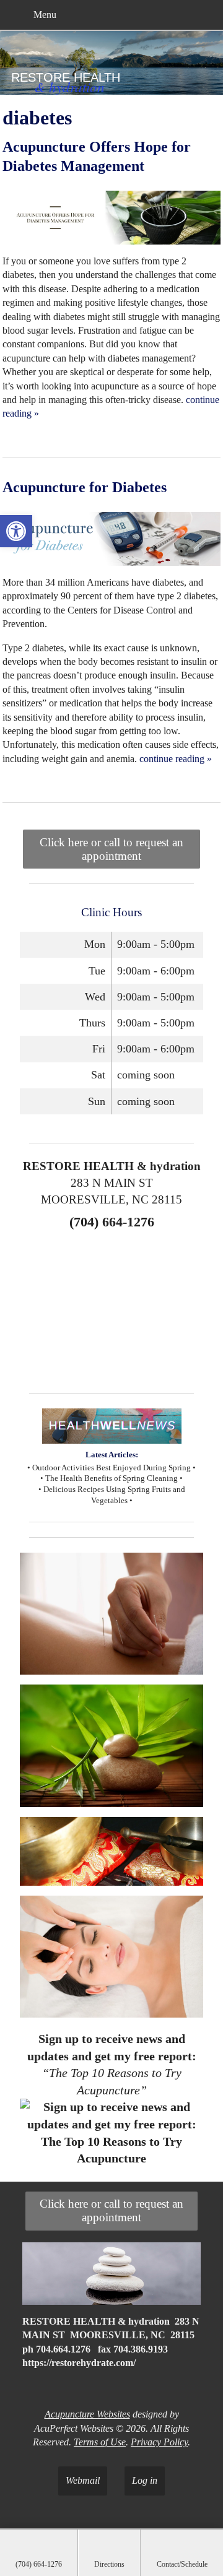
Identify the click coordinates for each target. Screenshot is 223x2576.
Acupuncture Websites (87, 2414)
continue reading (176, 759)
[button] (16, 531)
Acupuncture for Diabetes (85, 487)
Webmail (83, 2480)
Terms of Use (100, 2442)
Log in (145, 2480)
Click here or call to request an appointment (111, 849)
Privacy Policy (159, 2442)
